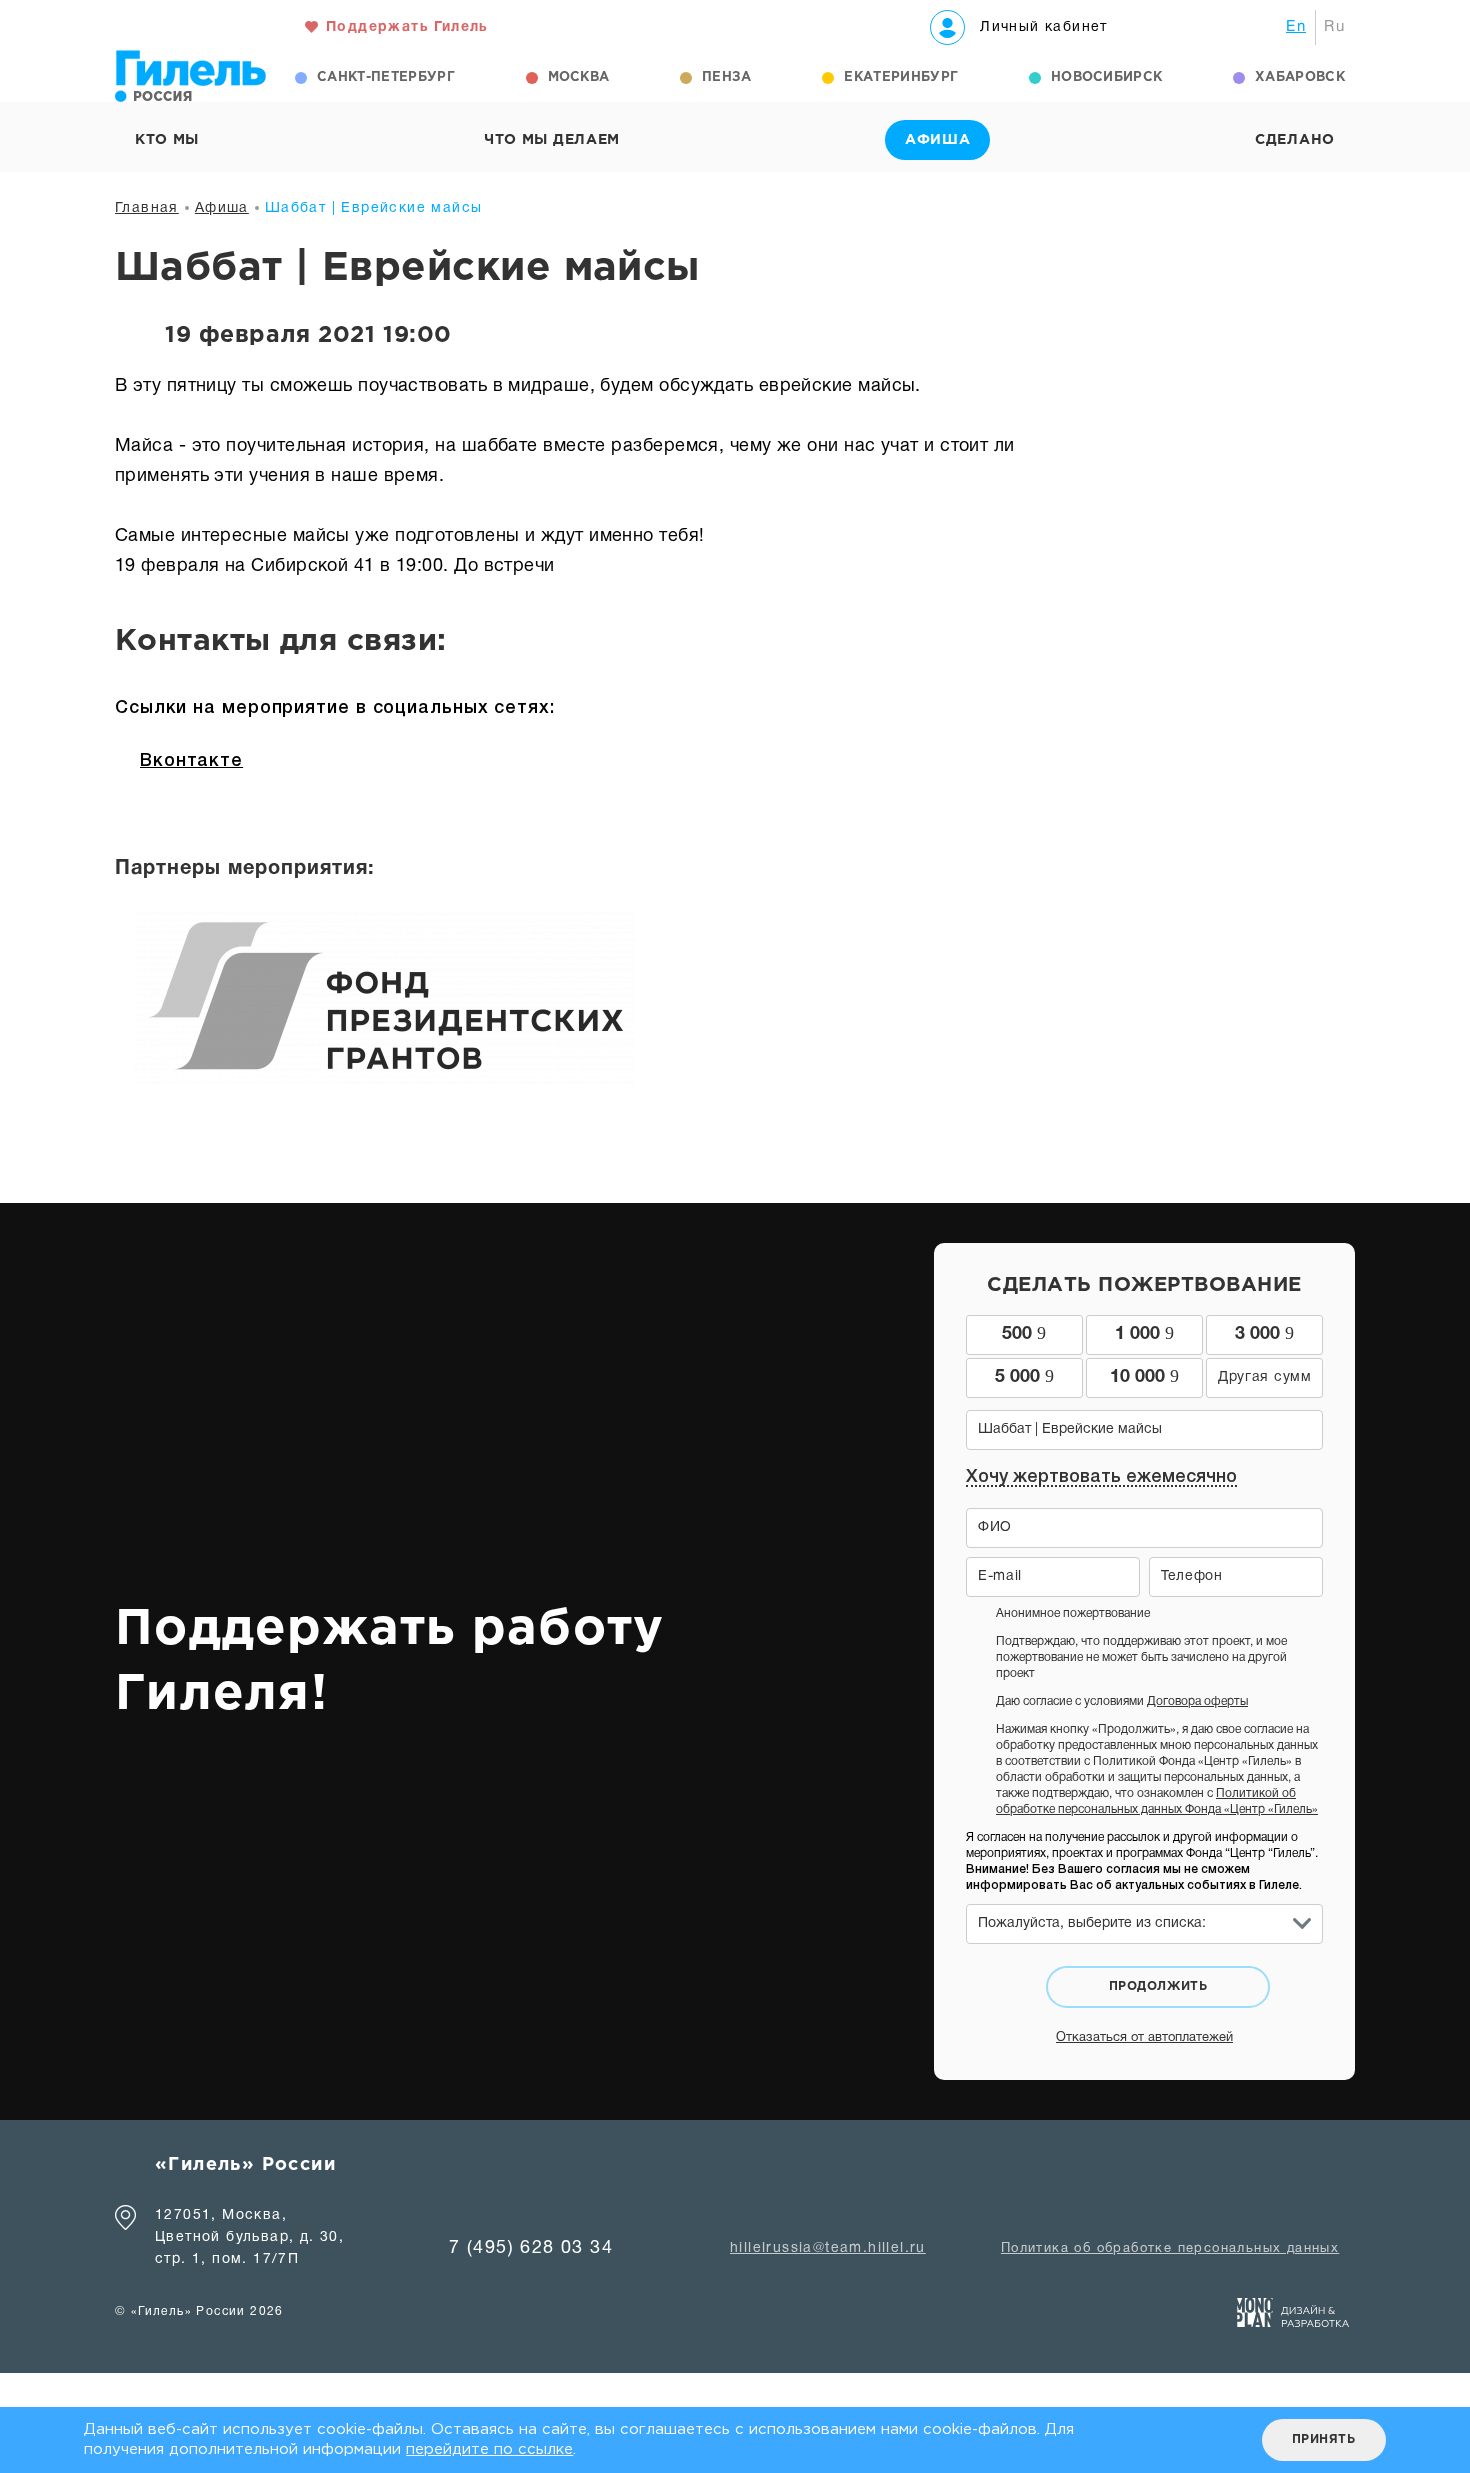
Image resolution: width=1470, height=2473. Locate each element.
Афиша (222, 208)
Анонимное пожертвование (1073, 1613)
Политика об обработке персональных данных (1170, 2249)
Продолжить (1158, 1986)
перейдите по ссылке (489, 2449)
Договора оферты (1197, 1701)
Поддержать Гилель (407, 27)
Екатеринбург (901, 77)
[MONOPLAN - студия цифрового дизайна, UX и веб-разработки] (1293, 2317)
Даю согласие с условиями (1122, 1701)
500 (1024, 1333)
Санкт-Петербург (386, 77)
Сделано (1295, 140)
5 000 (1024, 1376)
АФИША (938, 140)
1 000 (1144, 1333)
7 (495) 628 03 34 (531, 2248)
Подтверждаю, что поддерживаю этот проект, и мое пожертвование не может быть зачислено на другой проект (1141, 1657)
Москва (579, 77)
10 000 (1144, 1376)
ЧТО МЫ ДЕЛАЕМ (552, 140)
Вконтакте (191, 761)
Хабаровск (1300, 77)
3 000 (1264, 1333)
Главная (147, 208)
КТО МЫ (167, 140)
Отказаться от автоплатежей (1144, 2038)
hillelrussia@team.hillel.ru (828, 2248)
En (1296, 27)
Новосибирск (1107, 77)
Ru (1334, 27)
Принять (1324, 2439)
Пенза (727, 77)
